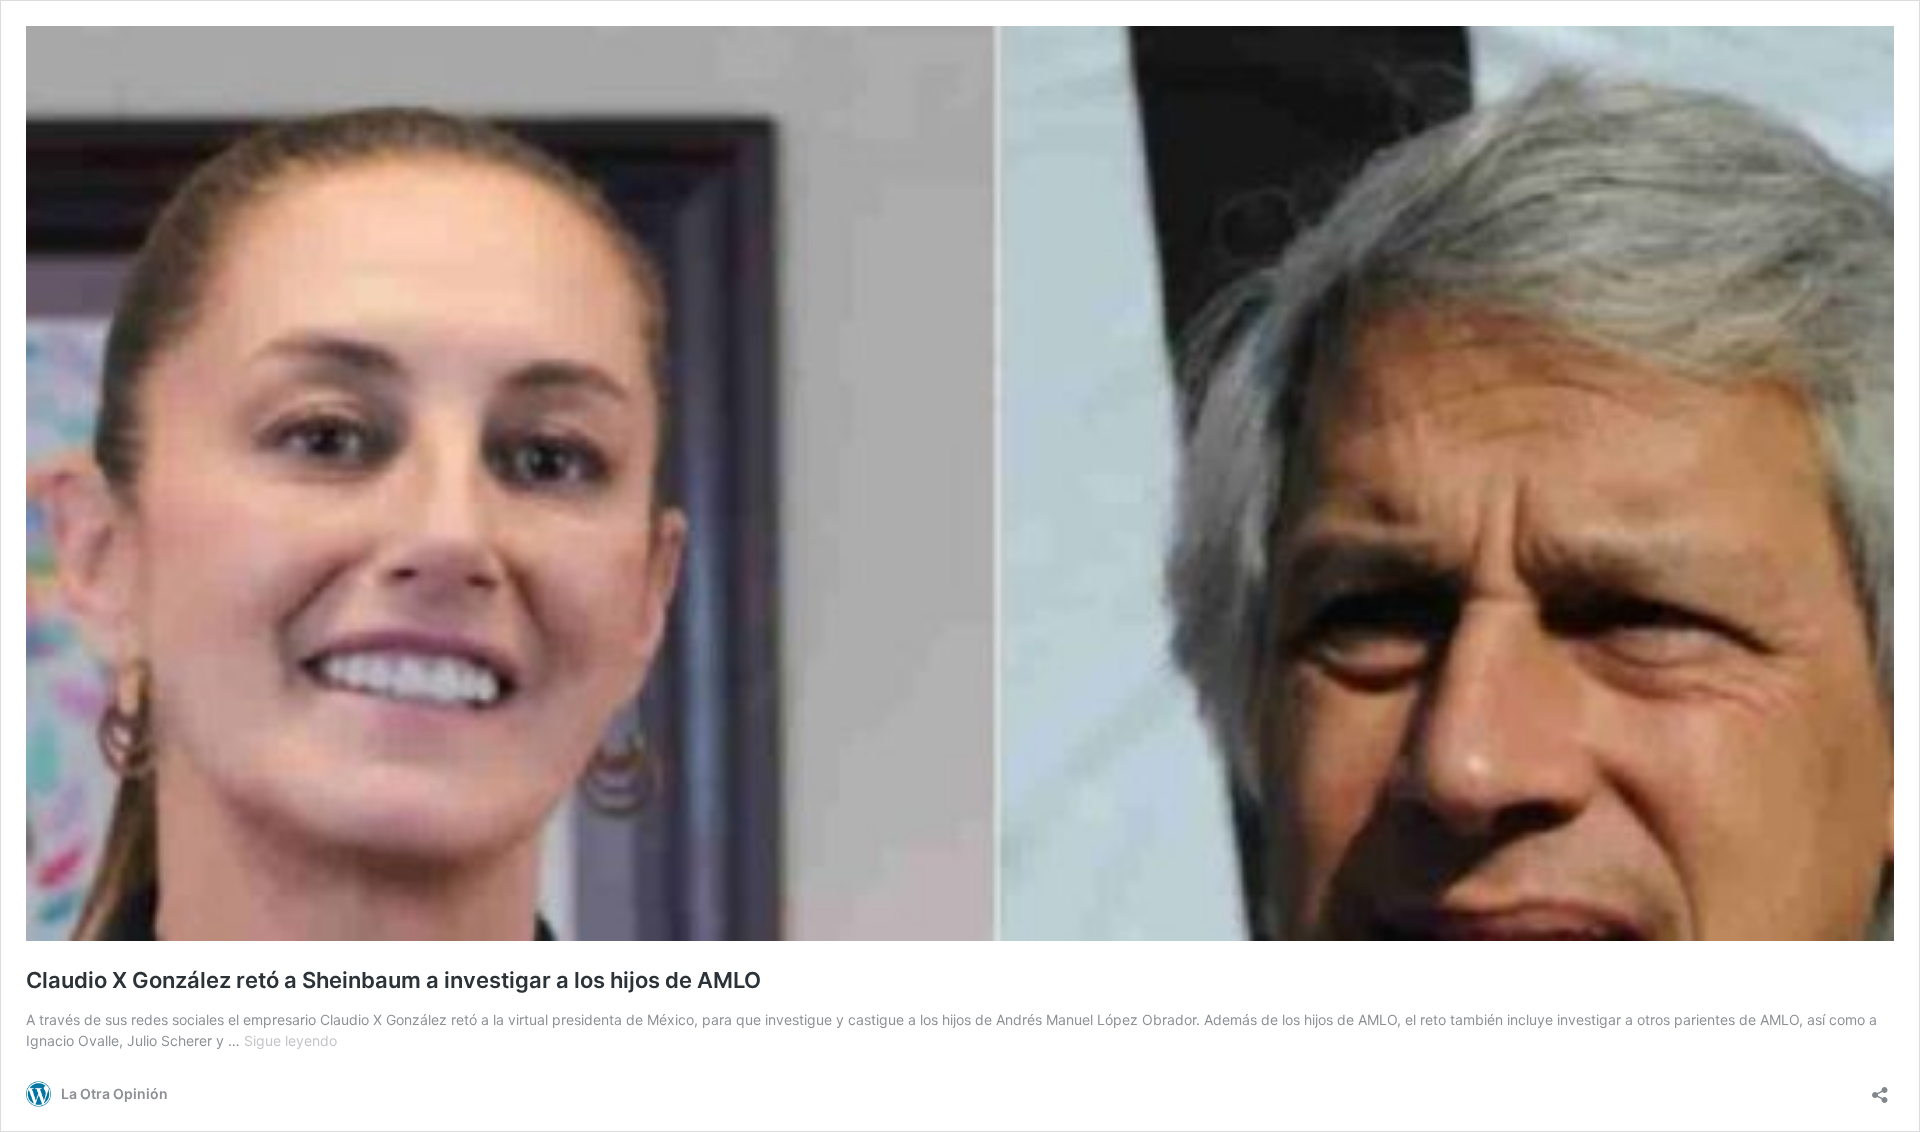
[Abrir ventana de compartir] (1880, 1088)
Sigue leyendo (290, 1040)
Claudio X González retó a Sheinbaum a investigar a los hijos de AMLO (393, 980)
